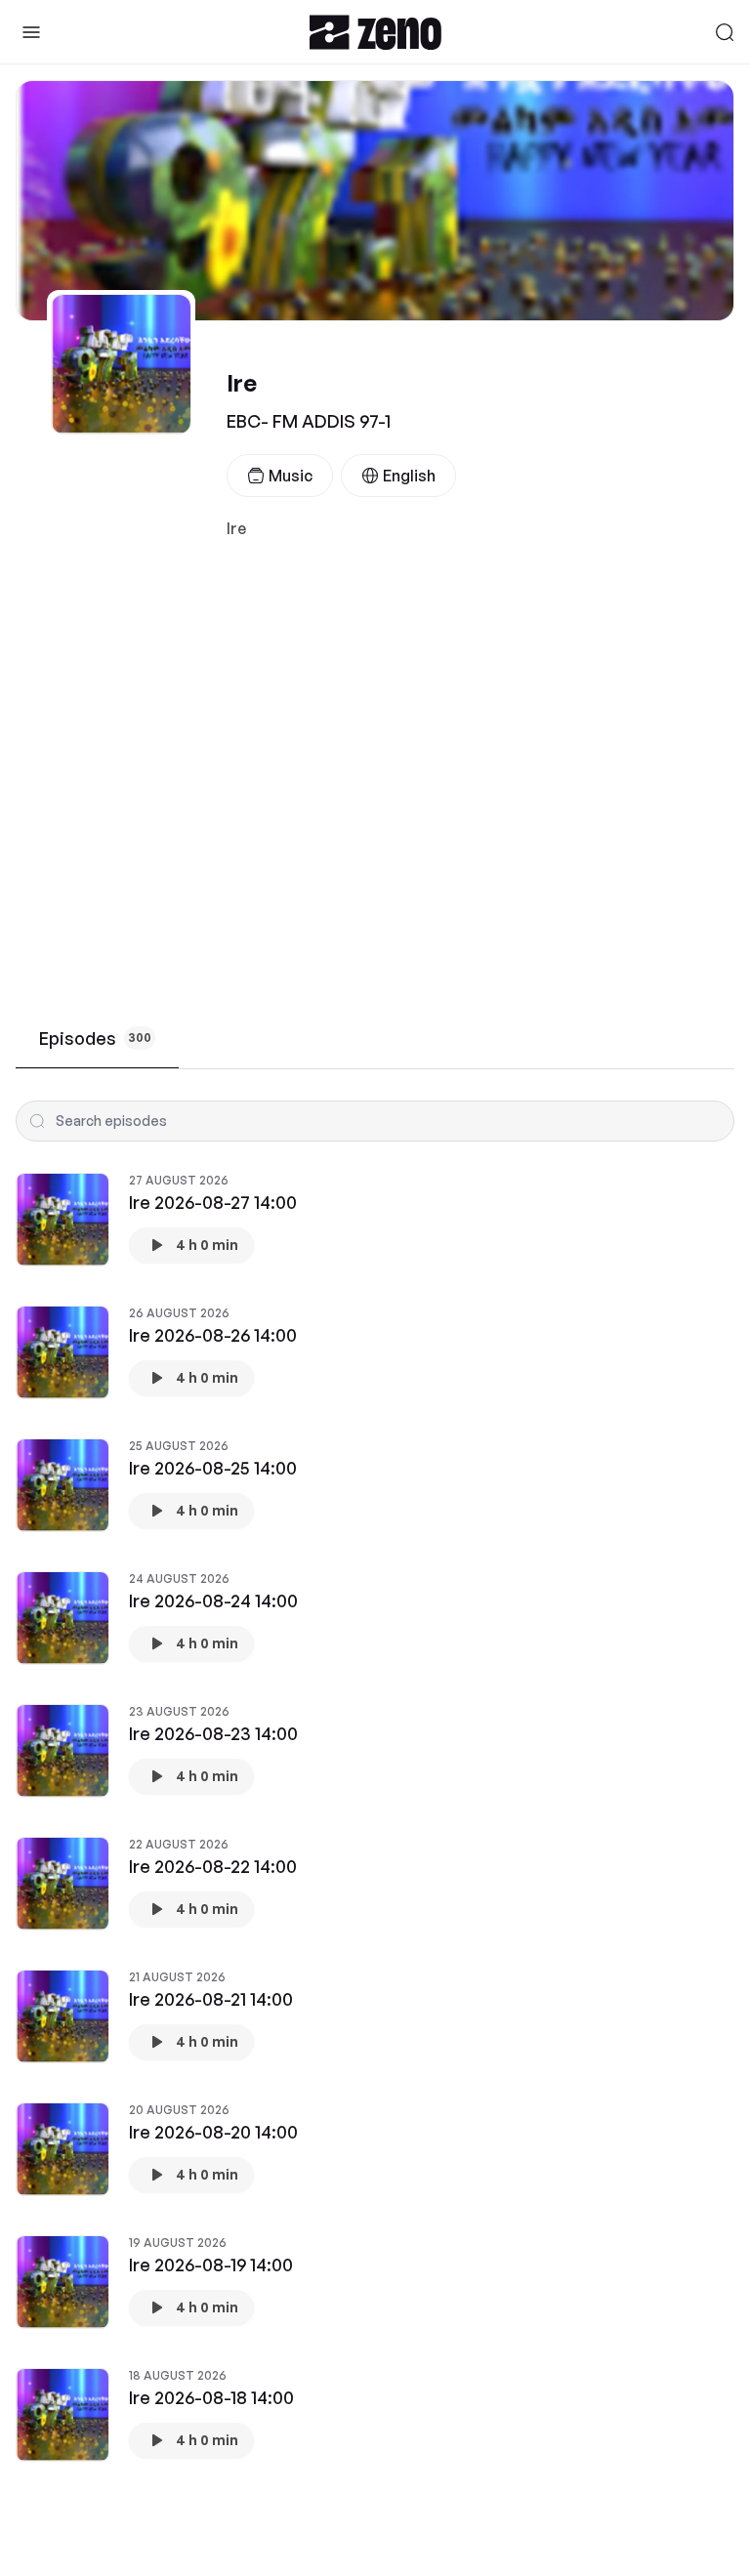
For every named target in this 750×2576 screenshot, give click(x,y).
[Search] (725, 32)
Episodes (95, 1038)
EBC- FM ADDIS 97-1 (309, 421)
